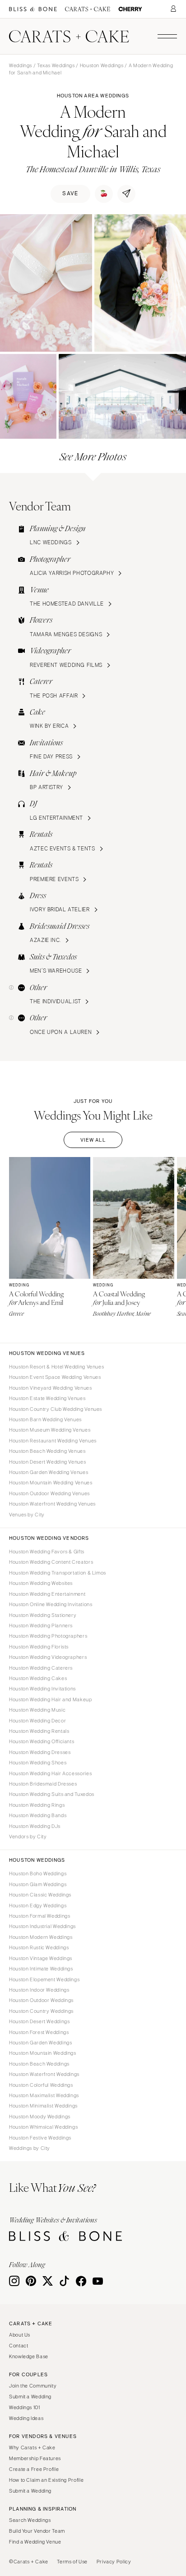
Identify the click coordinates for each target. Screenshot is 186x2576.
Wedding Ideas (26, 2418)
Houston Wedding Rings (37, 1805)
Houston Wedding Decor (37, 1721)
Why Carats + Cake (32, 2447)
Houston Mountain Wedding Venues (51, 1483)
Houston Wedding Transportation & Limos (58, 1573)
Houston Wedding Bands (38, 1815)
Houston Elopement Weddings (44, 1979)
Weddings (21, 65)
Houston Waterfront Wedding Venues (52, 1504)
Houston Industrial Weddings (42, 1926)
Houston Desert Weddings (40, 2021)
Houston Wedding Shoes (38, 1763)
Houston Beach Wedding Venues (47, 1451)
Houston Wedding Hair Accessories (50, 1773)
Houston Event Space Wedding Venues (55, 1377)
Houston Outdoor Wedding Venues (49, 1493)
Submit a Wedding (30, 2397)
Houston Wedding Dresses (40, 1752)
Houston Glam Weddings (38, 1884)
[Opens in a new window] (33, 9)
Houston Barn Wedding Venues (45, 1419)
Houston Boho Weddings (38, 1873)
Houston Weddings (102, 65)
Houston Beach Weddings (39, 2064)
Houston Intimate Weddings (41, 1969)
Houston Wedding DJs (35, 1826)
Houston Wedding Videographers (48, 1657)
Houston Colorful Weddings (41, 2085)
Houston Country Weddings (41, 2011)
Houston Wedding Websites (41, 1583)
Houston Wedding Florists (39, 1647)
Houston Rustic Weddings (39, 1947)
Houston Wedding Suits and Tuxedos (52, 1794)
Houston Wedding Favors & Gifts (47, 1552)
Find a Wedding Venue (35, 2542)
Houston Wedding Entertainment (47, 1594)
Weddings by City (30, 2148)
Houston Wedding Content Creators (51, 1562)
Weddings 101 (25, 2407)
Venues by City (27, 1515)
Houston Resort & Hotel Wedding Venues (56, 1367)
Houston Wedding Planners (41, 1625)
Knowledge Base (29, 2356)
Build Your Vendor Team (37, 2531)
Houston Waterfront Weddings (44, 2074)
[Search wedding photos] (130, 9)
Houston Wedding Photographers (48, 1636)
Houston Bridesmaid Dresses (43, 1784)
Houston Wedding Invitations (42, 1689)
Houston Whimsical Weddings (43, 2127)
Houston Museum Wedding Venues (50, 1430)
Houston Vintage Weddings (41, 1958)
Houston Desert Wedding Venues (47, 1462)
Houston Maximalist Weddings (44, 2095)
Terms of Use (72, 2562)
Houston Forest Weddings (39, 2032)
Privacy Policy (114, 2562)
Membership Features (35, 2458)
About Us (20, 2335)
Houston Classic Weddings (40, 1895)
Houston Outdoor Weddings (41, 2000)
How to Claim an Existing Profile (46, 2480)
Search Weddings (30, 2520)
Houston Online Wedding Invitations (51, 1604)
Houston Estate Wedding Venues (47, 1398)
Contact (19, 2346)
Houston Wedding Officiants (42, 1741)
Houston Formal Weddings (40, 1916)
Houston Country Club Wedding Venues (56, 1409)
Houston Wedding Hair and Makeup (51, 1699)
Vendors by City (28, 1837)
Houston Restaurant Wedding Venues (53, 1441)
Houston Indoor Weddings (39, 1990)
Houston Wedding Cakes (38, 1678)
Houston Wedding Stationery (43, 1615)
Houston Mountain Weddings (43, 2053)
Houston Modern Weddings (41, 1937)
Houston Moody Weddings (40, 2117)
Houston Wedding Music (37, 1710)
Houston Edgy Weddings (38, 1906)
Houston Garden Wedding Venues (49, 1472)
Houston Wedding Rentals (39, 1731)
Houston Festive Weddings (40, 2138)
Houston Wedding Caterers (41, 1668)
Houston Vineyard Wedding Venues (51, 1388)
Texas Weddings (56, 65)
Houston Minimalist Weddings (43, 2106)
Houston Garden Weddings (41, 2043)
